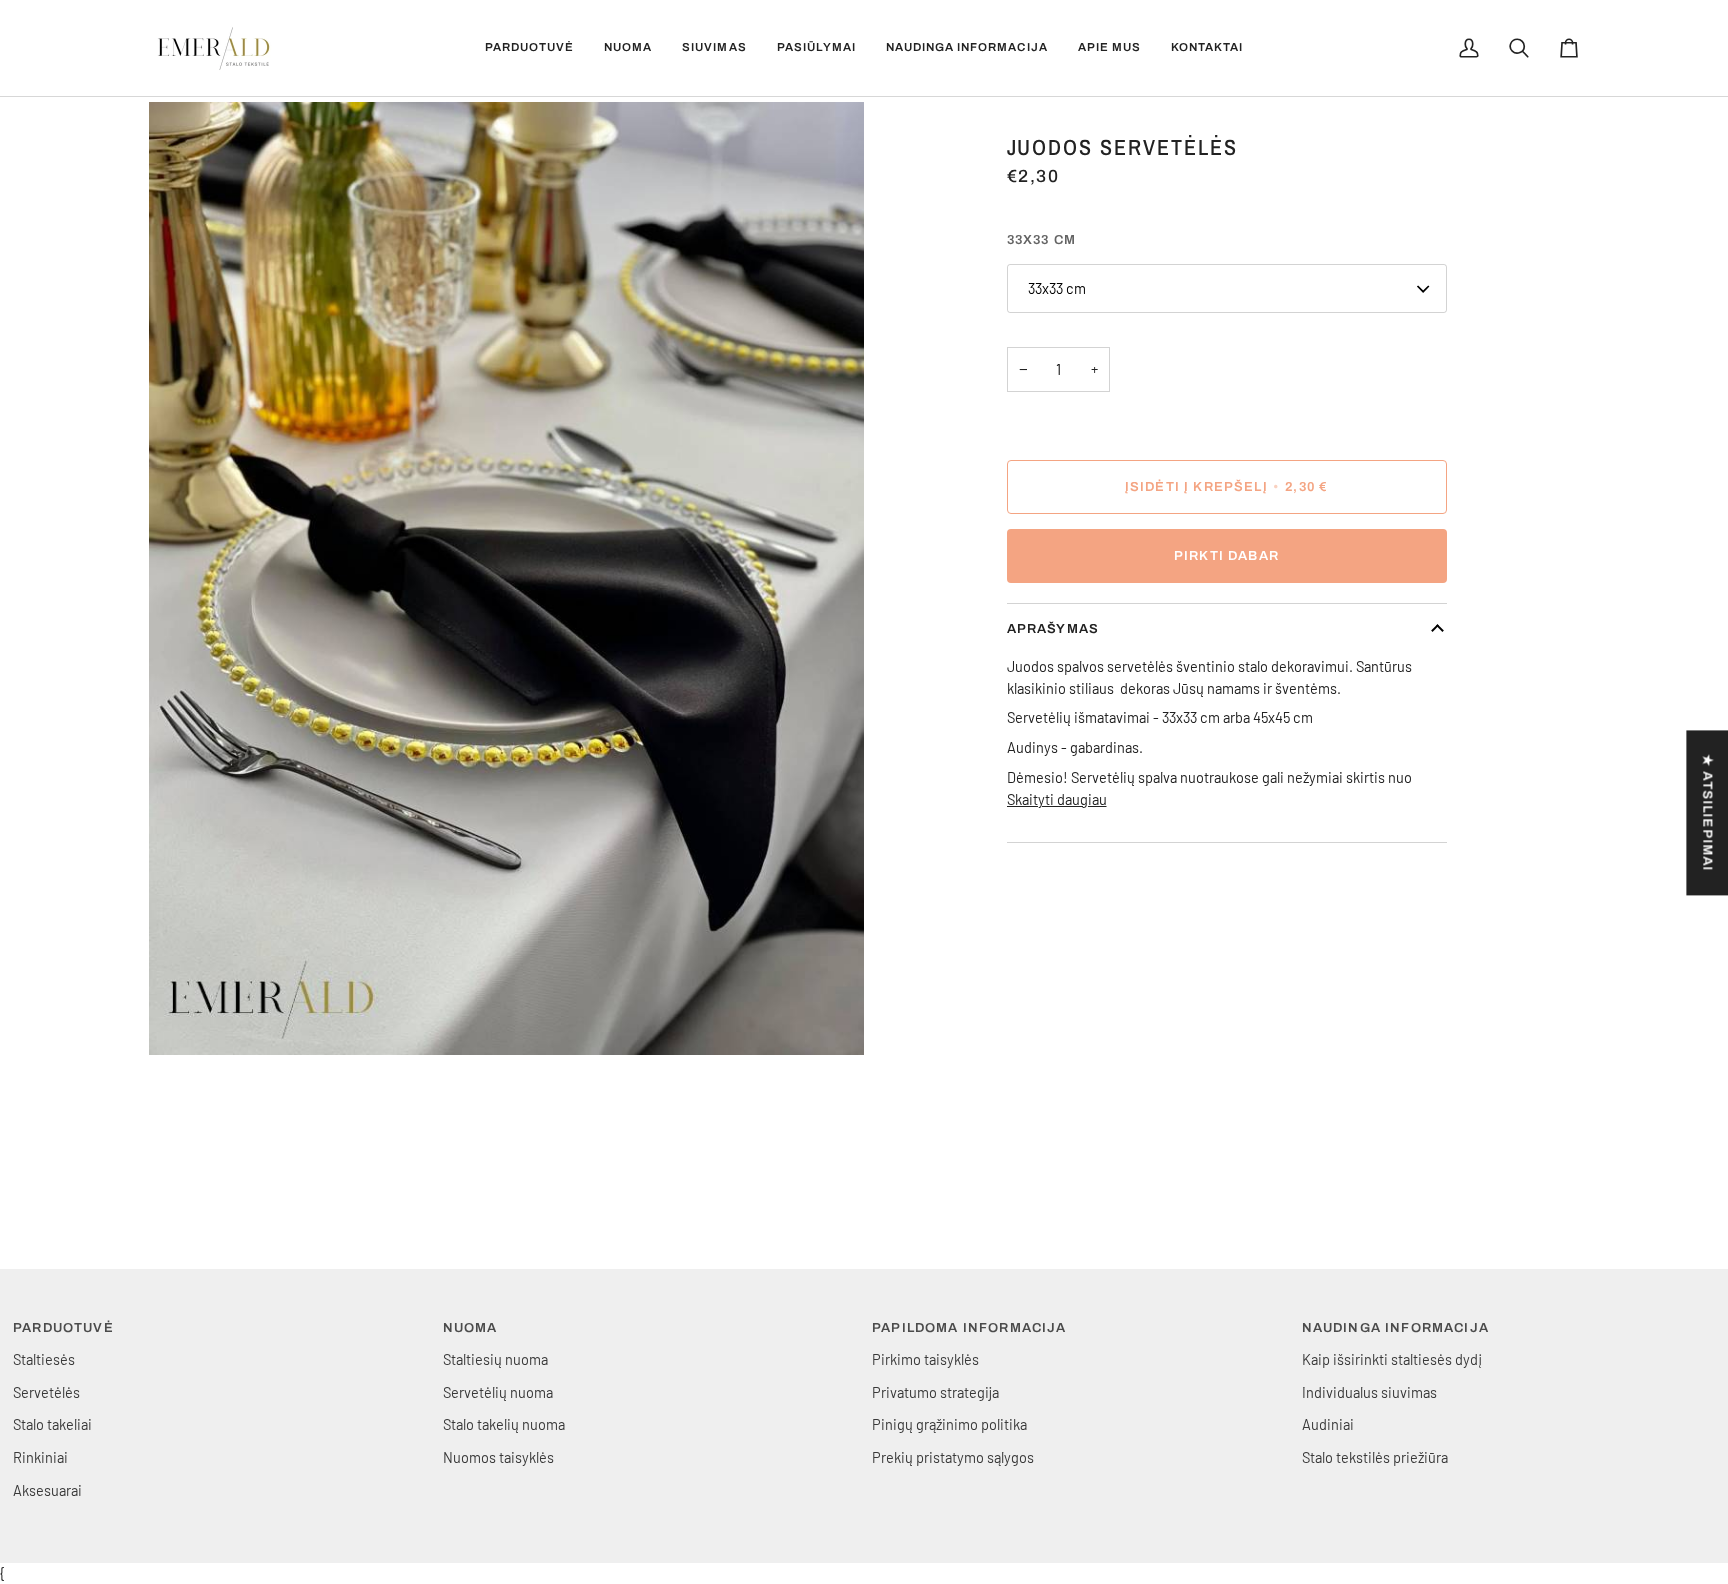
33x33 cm (1057, 288)
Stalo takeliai (52, 1424)
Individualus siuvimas (1369, 1392)
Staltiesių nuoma (495, 1359)
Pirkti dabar (1226, 556)
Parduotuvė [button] (63, 1328)
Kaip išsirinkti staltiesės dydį (1392, 1359)
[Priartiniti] (186, 1017)
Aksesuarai (47, 1490)
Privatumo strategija (935, 1392)
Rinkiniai (40, 1457)
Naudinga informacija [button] (1395, 1328)
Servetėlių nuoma (498, 1392)
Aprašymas (1053, 629)
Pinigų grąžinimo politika (949, 1424)
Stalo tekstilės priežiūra (1375, 1457)
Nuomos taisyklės (498, 1457)
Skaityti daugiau (1057, 799)
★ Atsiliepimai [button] (1707, 812)
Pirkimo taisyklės (925, 1359)
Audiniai (1328, 1424)
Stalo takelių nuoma (504, 1424)
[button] (529, 48)
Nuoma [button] (470, 1328)
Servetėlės (46, 1392)
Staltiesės (44, 1359)
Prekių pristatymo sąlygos (953, 1457)
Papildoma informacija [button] (969, 1328)
